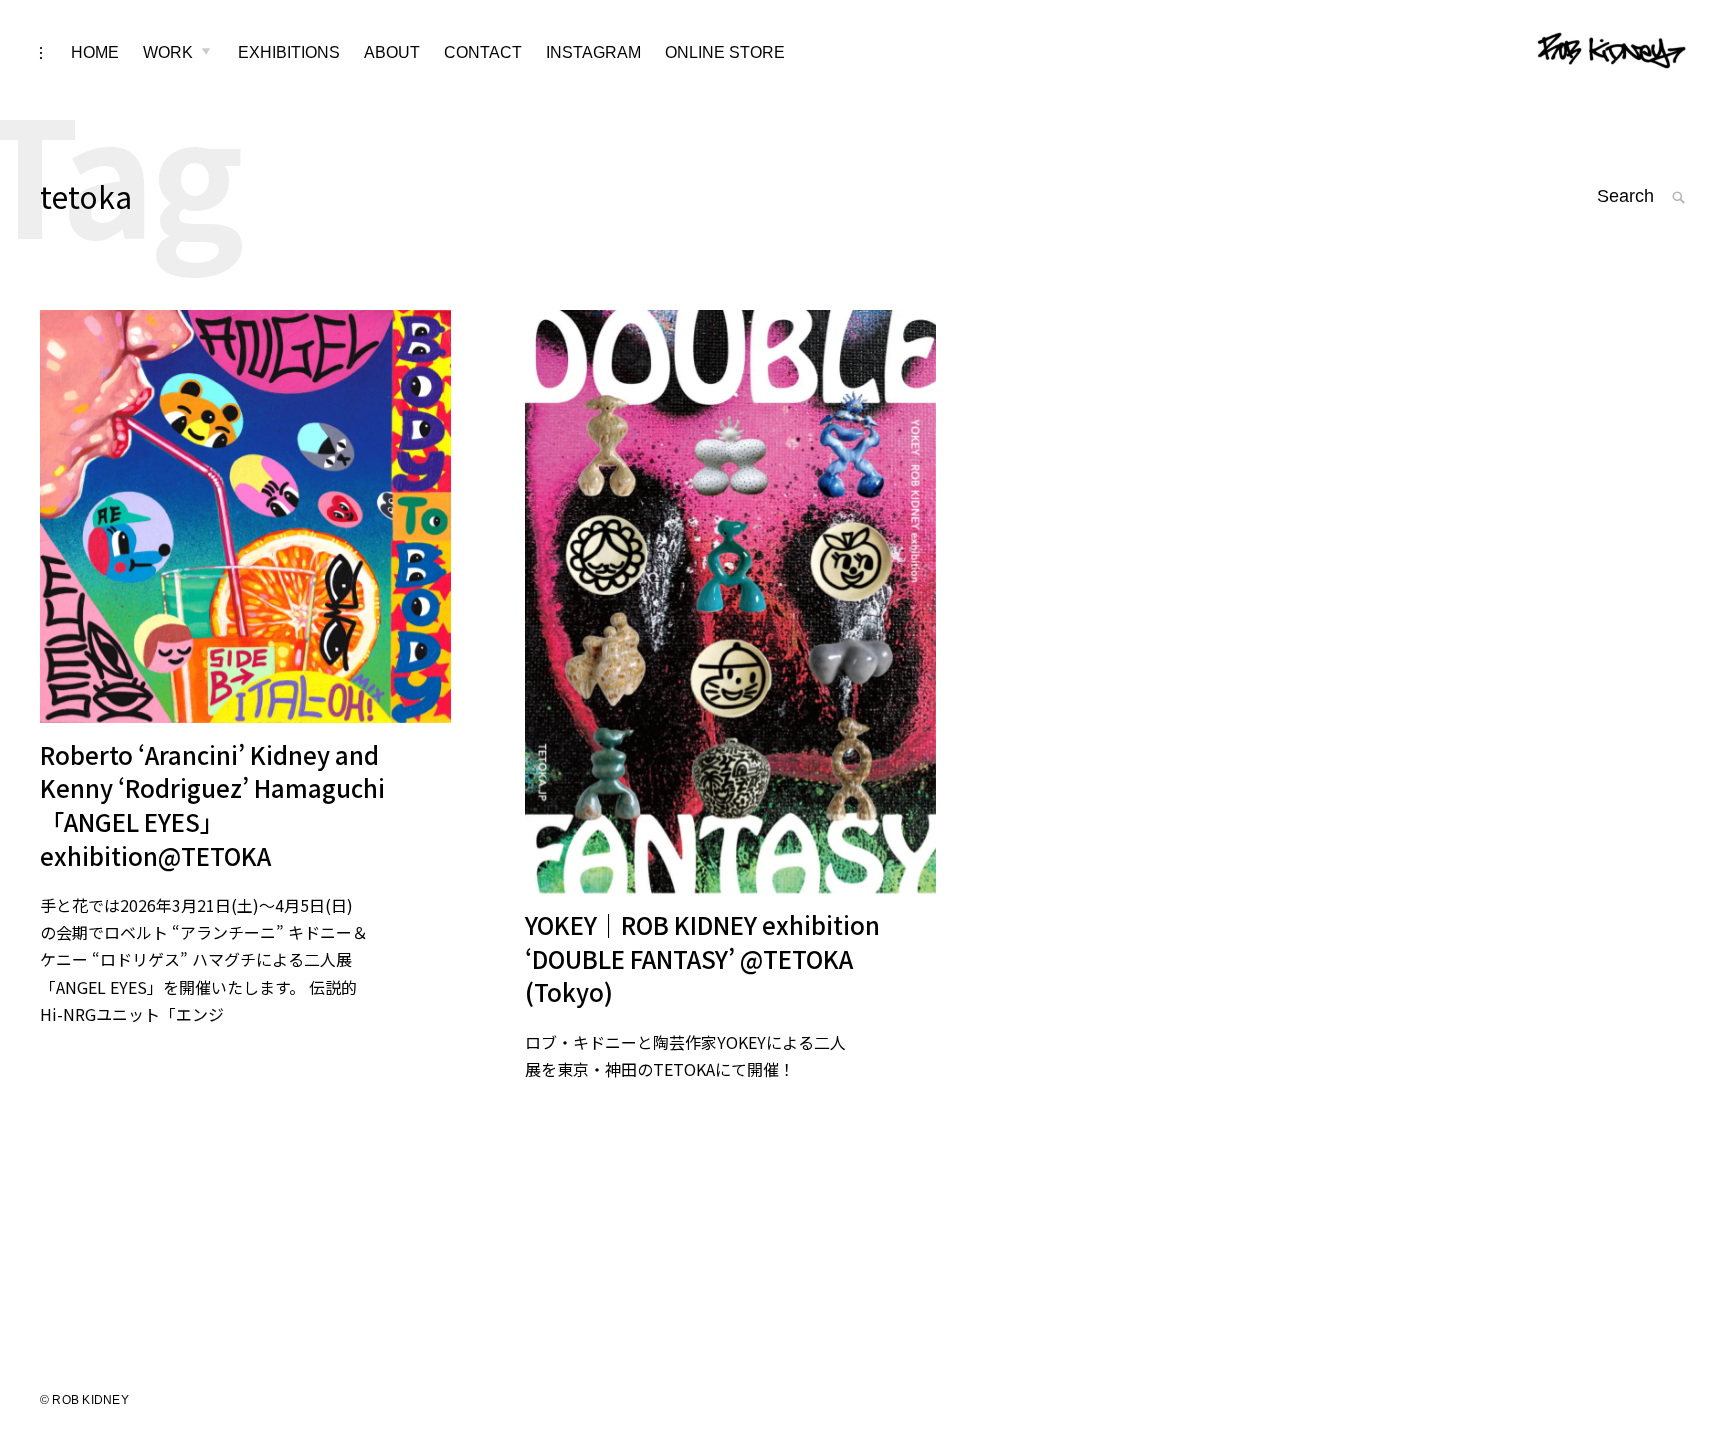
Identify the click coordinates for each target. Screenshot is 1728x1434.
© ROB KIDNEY (84, 1400)
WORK (168, 52)
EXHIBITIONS (289, 52)
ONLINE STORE (725, 52)
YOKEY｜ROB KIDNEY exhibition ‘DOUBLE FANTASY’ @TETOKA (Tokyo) (702, 958)
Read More (505, 599)
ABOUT (392, 52)
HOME (95, 52)
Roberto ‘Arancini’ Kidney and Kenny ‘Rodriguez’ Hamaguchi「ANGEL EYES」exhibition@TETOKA (212, 805)
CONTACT (483, 52)
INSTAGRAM (593, 52)
